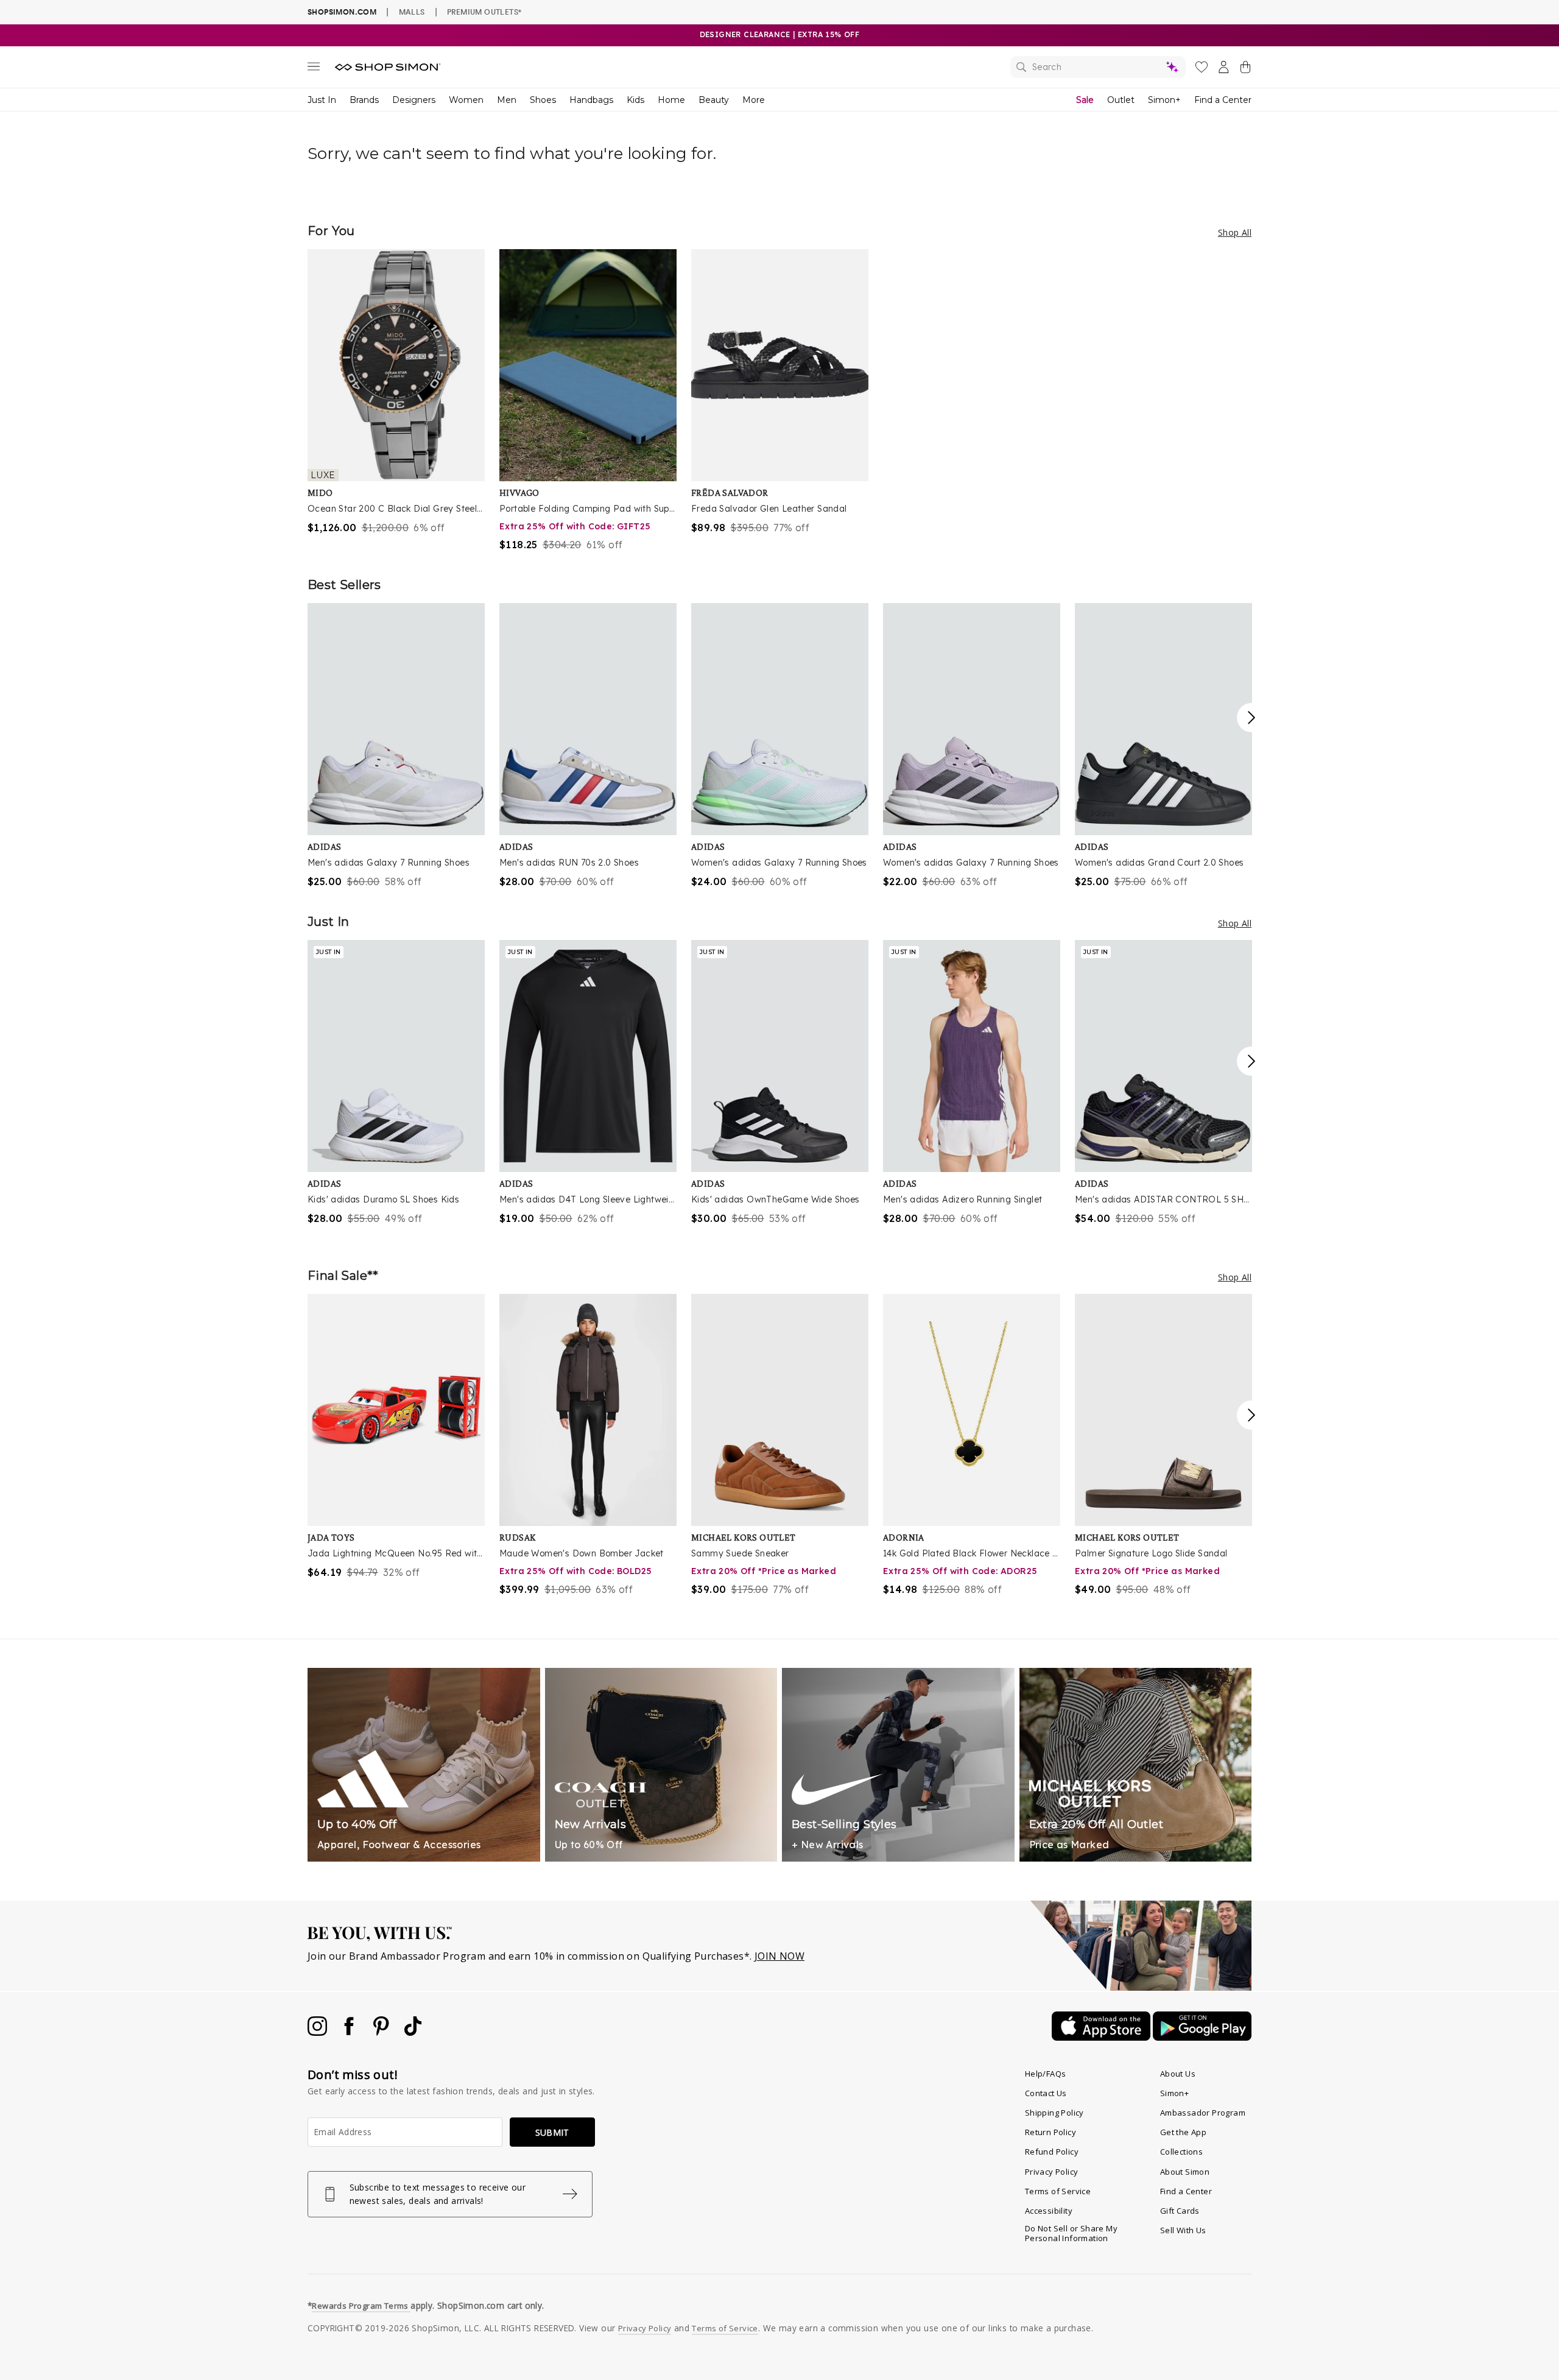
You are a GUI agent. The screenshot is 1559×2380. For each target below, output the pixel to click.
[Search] (1098, 67)
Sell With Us (1183, 2230)
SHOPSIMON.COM (342, 12)
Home (671, 100)
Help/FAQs (1046, 2074)
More (754, 100)
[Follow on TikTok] (413, 2032)
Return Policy (1050, 2132)
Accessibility (1049, 2211)
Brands (364, 100)
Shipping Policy (1054, 2113)
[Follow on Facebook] (350, 2032)
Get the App (1183, 2132)
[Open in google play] (1202, 2037)
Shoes (543, 100)
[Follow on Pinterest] (382, 2032)
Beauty (714, 100)
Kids (635, 100)
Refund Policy (1052, 2152)
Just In (322, 100)
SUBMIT (552, 2132)
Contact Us (1046, 2093)
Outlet (1121, 100)
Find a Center (1223, 100)
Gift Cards (1180, 2211)
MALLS (412, 12)
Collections (1181, 2152)
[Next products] (1251, 718)
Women (466, 100)
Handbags (591, 100)
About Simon (1185, 2172)
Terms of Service (1058, 2191)
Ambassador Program (1203, 2113)
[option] (396, 392)
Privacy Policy (1052, 2172)
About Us (1178, 2074)
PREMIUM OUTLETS (484, 12)
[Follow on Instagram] (318, 2032)
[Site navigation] (314, 69)
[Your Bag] (1245, 69)
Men (507, 100)
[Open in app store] (1102, 2037)
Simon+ (1164, 100)
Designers (414, 100)
